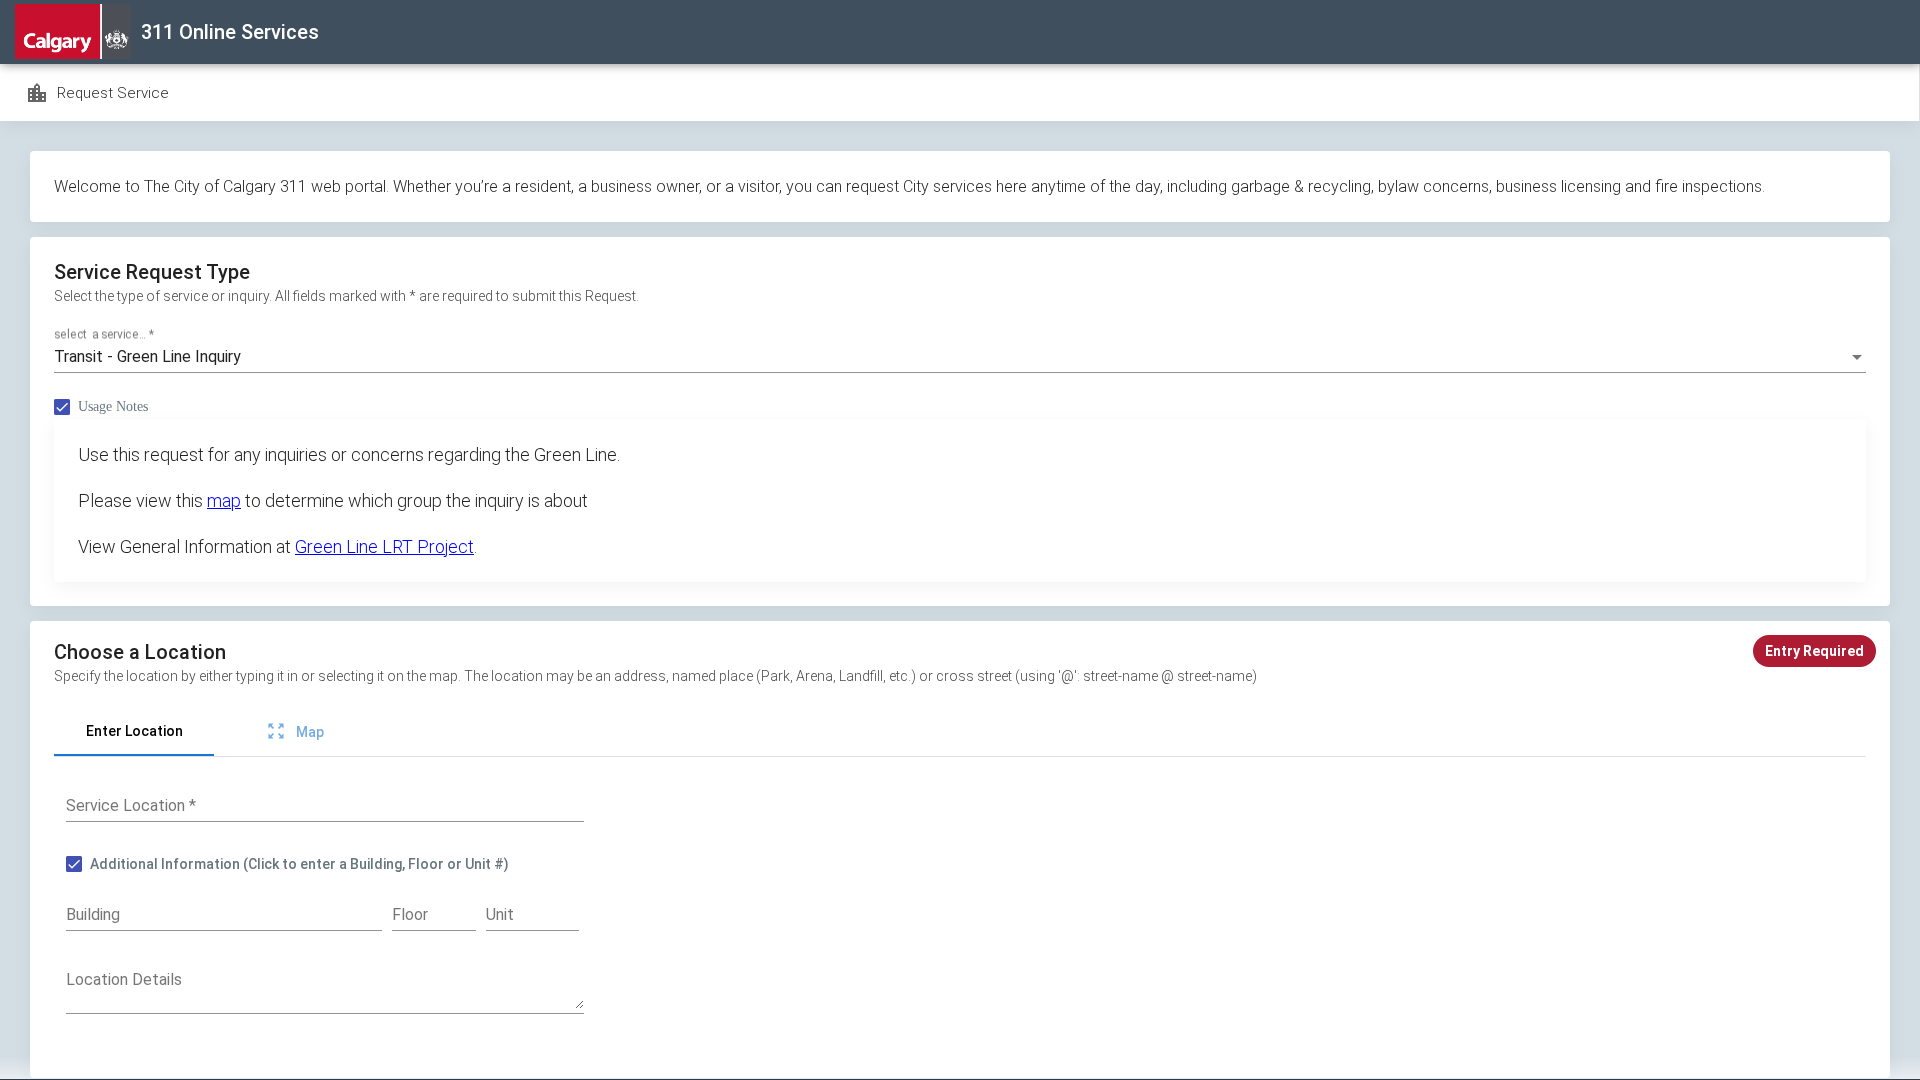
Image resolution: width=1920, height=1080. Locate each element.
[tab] (134, 732)
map (224, 500)
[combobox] (960, 357)
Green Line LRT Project (384, 546)
